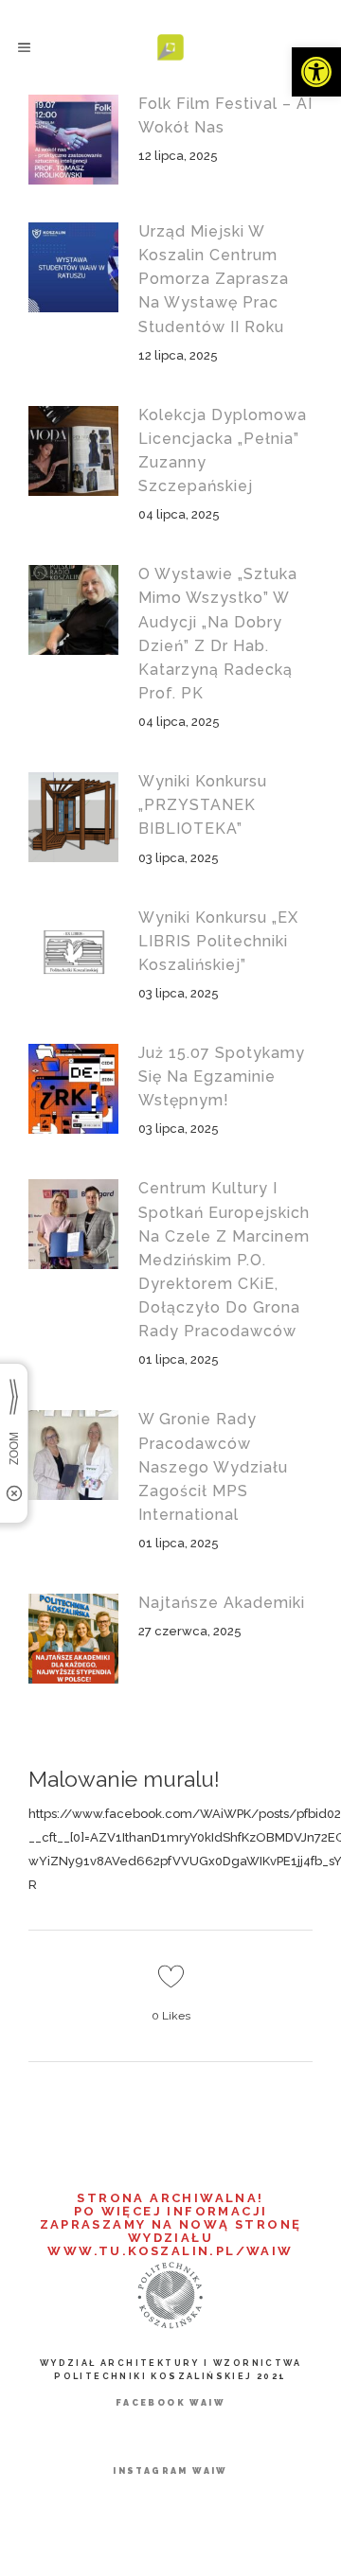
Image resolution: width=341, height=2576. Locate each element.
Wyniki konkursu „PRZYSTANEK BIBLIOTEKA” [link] (203, 805)
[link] (316, 72)
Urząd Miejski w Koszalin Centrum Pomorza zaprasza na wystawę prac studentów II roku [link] (214, 279)
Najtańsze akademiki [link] (222, 1603)
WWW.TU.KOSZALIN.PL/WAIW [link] (170, 2251)
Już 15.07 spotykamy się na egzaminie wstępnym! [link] (222, 1076)
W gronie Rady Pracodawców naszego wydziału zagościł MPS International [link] (213, 1467)
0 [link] (171, 2016)
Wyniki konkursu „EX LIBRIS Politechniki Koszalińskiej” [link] (218, 941)
